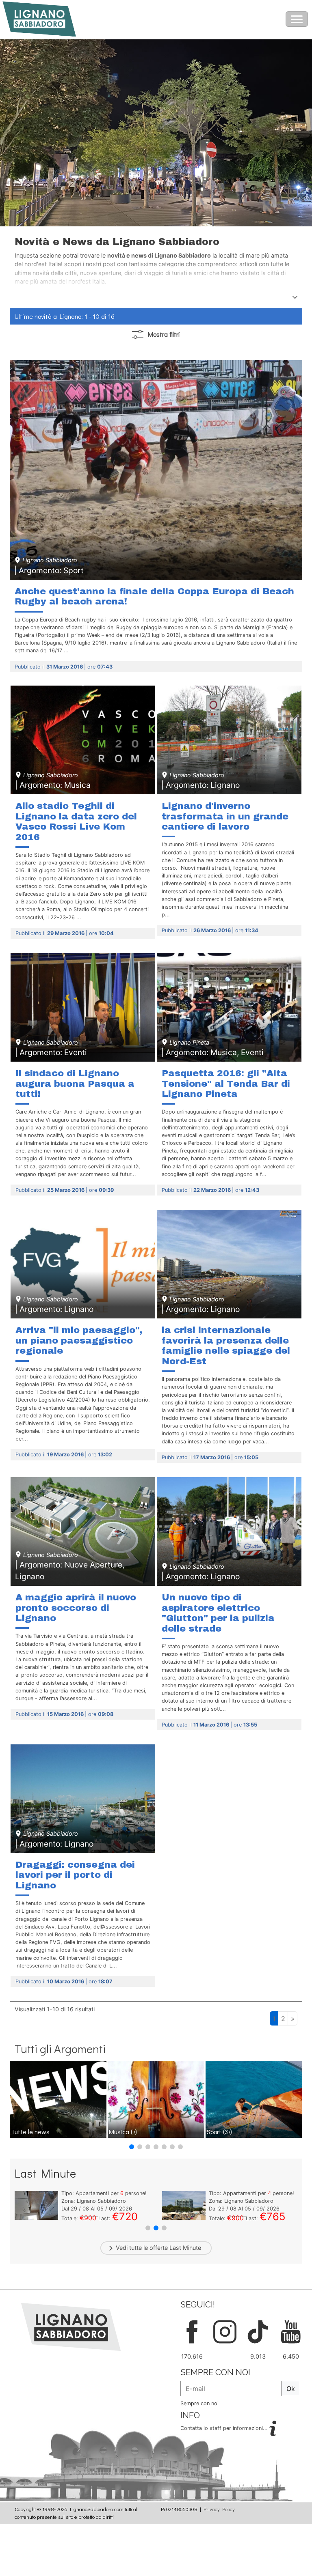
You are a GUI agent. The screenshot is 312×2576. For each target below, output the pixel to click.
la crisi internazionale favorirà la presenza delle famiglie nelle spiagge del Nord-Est (226, 1346)
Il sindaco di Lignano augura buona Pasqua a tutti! (75, 1084)
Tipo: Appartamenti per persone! (104, 2193)
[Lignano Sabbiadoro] (71, 2326)
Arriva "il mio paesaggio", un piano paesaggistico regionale (79, 1340)
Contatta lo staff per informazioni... (225, 2428)
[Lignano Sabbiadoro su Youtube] (291, 2331)
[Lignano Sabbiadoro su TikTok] (258, 2331)
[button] (132, 2147)
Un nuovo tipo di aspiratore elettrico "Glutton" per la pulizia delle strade (218, 1613)
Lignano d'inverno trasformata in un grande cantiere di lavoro (225, 816)
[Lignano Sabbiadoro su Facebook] (192, 2331)
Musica (123, 2132)
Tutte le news (30, 2132)
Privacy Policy (219, 2509)
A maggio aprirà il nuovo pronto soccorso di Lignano (76, 1608)
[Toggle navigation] (297, 19)
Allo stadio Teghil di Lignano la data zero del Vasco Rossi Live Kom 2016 (76, 821)
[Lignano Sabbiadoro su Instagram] (225, 2331)
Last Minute (185, 2248)
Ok (291, 2389)
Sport (219, 2132)
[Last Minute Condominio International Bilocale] (36, 2205)
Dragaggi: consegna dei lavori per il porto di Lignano (75, 1875)
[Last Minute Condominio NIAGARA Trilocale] (184, 2205)
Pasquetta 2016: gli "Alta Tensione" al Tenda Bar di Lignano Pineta (226, 1084)
